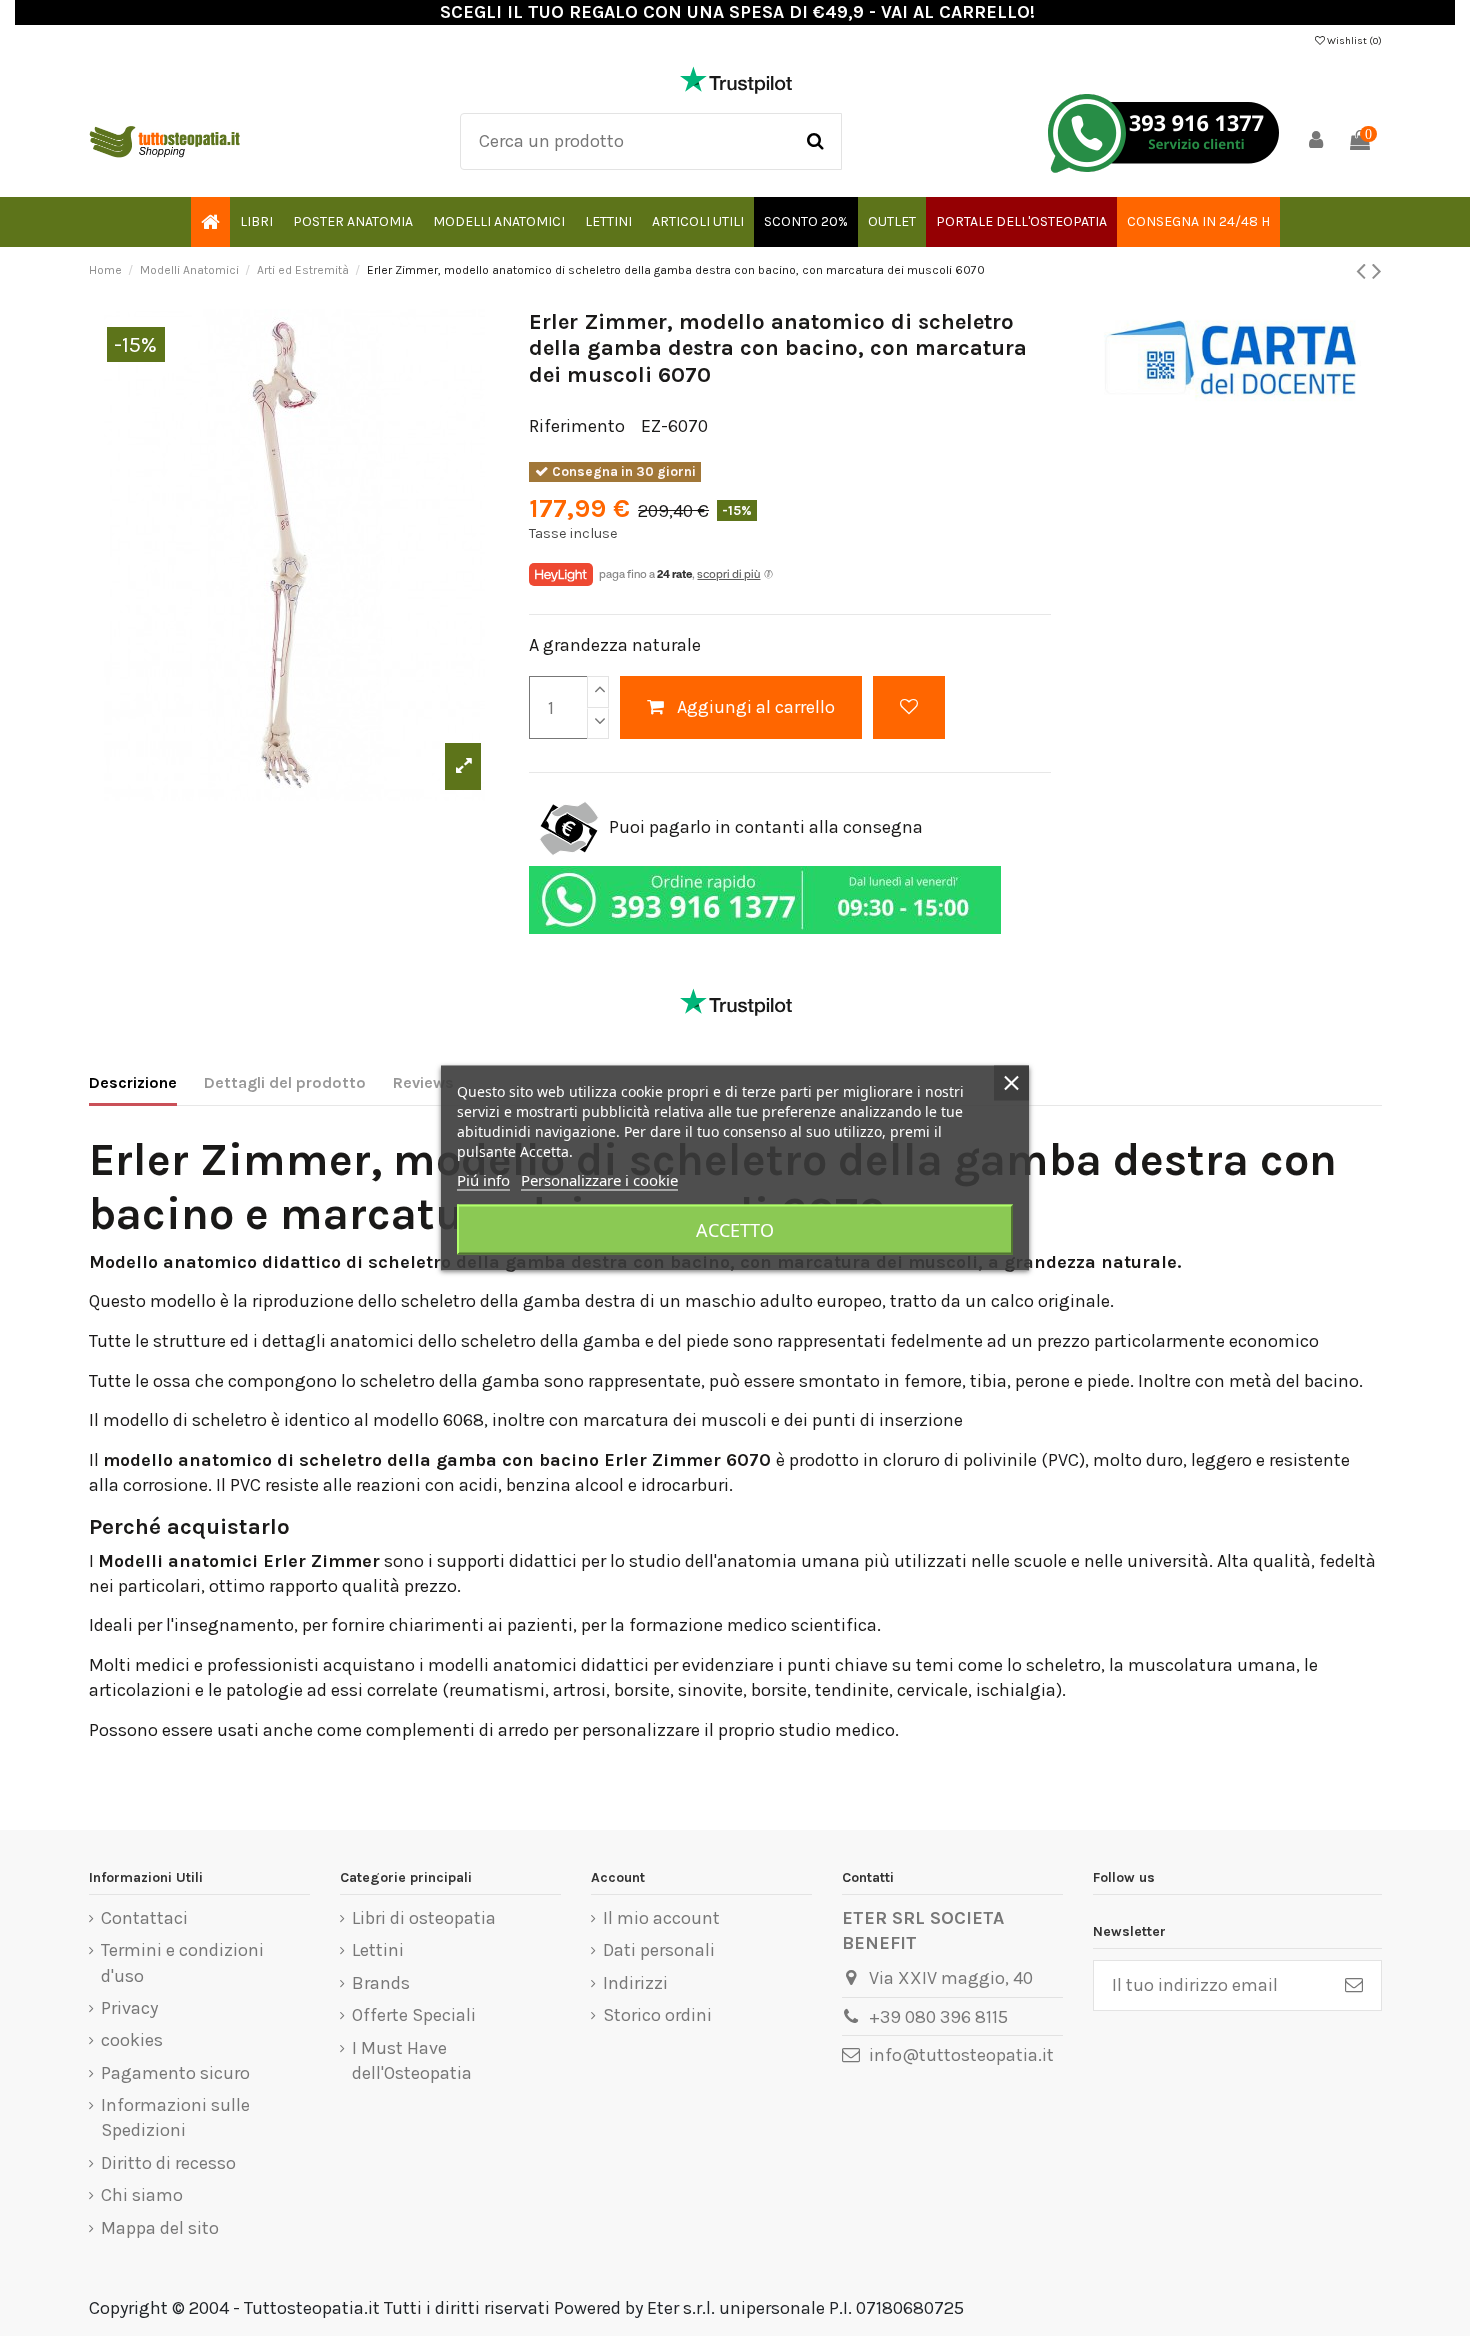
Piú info (483, 1180)
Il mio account (661, 1918)
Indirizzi (635, 1983)
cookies (132, 2040)
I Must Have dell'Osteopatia (412, 2060)
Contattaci (144, 1918)
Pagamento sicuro (175, 2073)
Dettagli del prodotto (285, 1082)
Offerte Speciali (414, 2015)
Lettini (378, 1950)
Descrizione (133, 1082)
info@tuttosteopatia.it (961, 2055)
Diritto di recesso (168, 2163)
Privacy (129, 2008)
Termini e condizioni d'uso (182, 1962)
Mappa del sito (160, 2228)
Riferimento (577, 426)
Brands (381, 1983)
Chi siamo (142, 2195)
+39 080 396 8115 (938, 2017)
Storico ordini (657, 2015)
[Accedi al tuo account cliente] (1316, 141)
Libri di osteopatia (424, 1918)
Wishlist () (1353, 41)
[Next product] (1377, 271)
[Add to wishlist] (909, 707)
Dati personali (659, 1950)
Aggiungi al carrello (756, 707)
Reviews (423, 1082)
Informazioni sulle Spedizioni (175, 2117)
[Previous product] (1364, 271)
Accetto (735, 1230)
